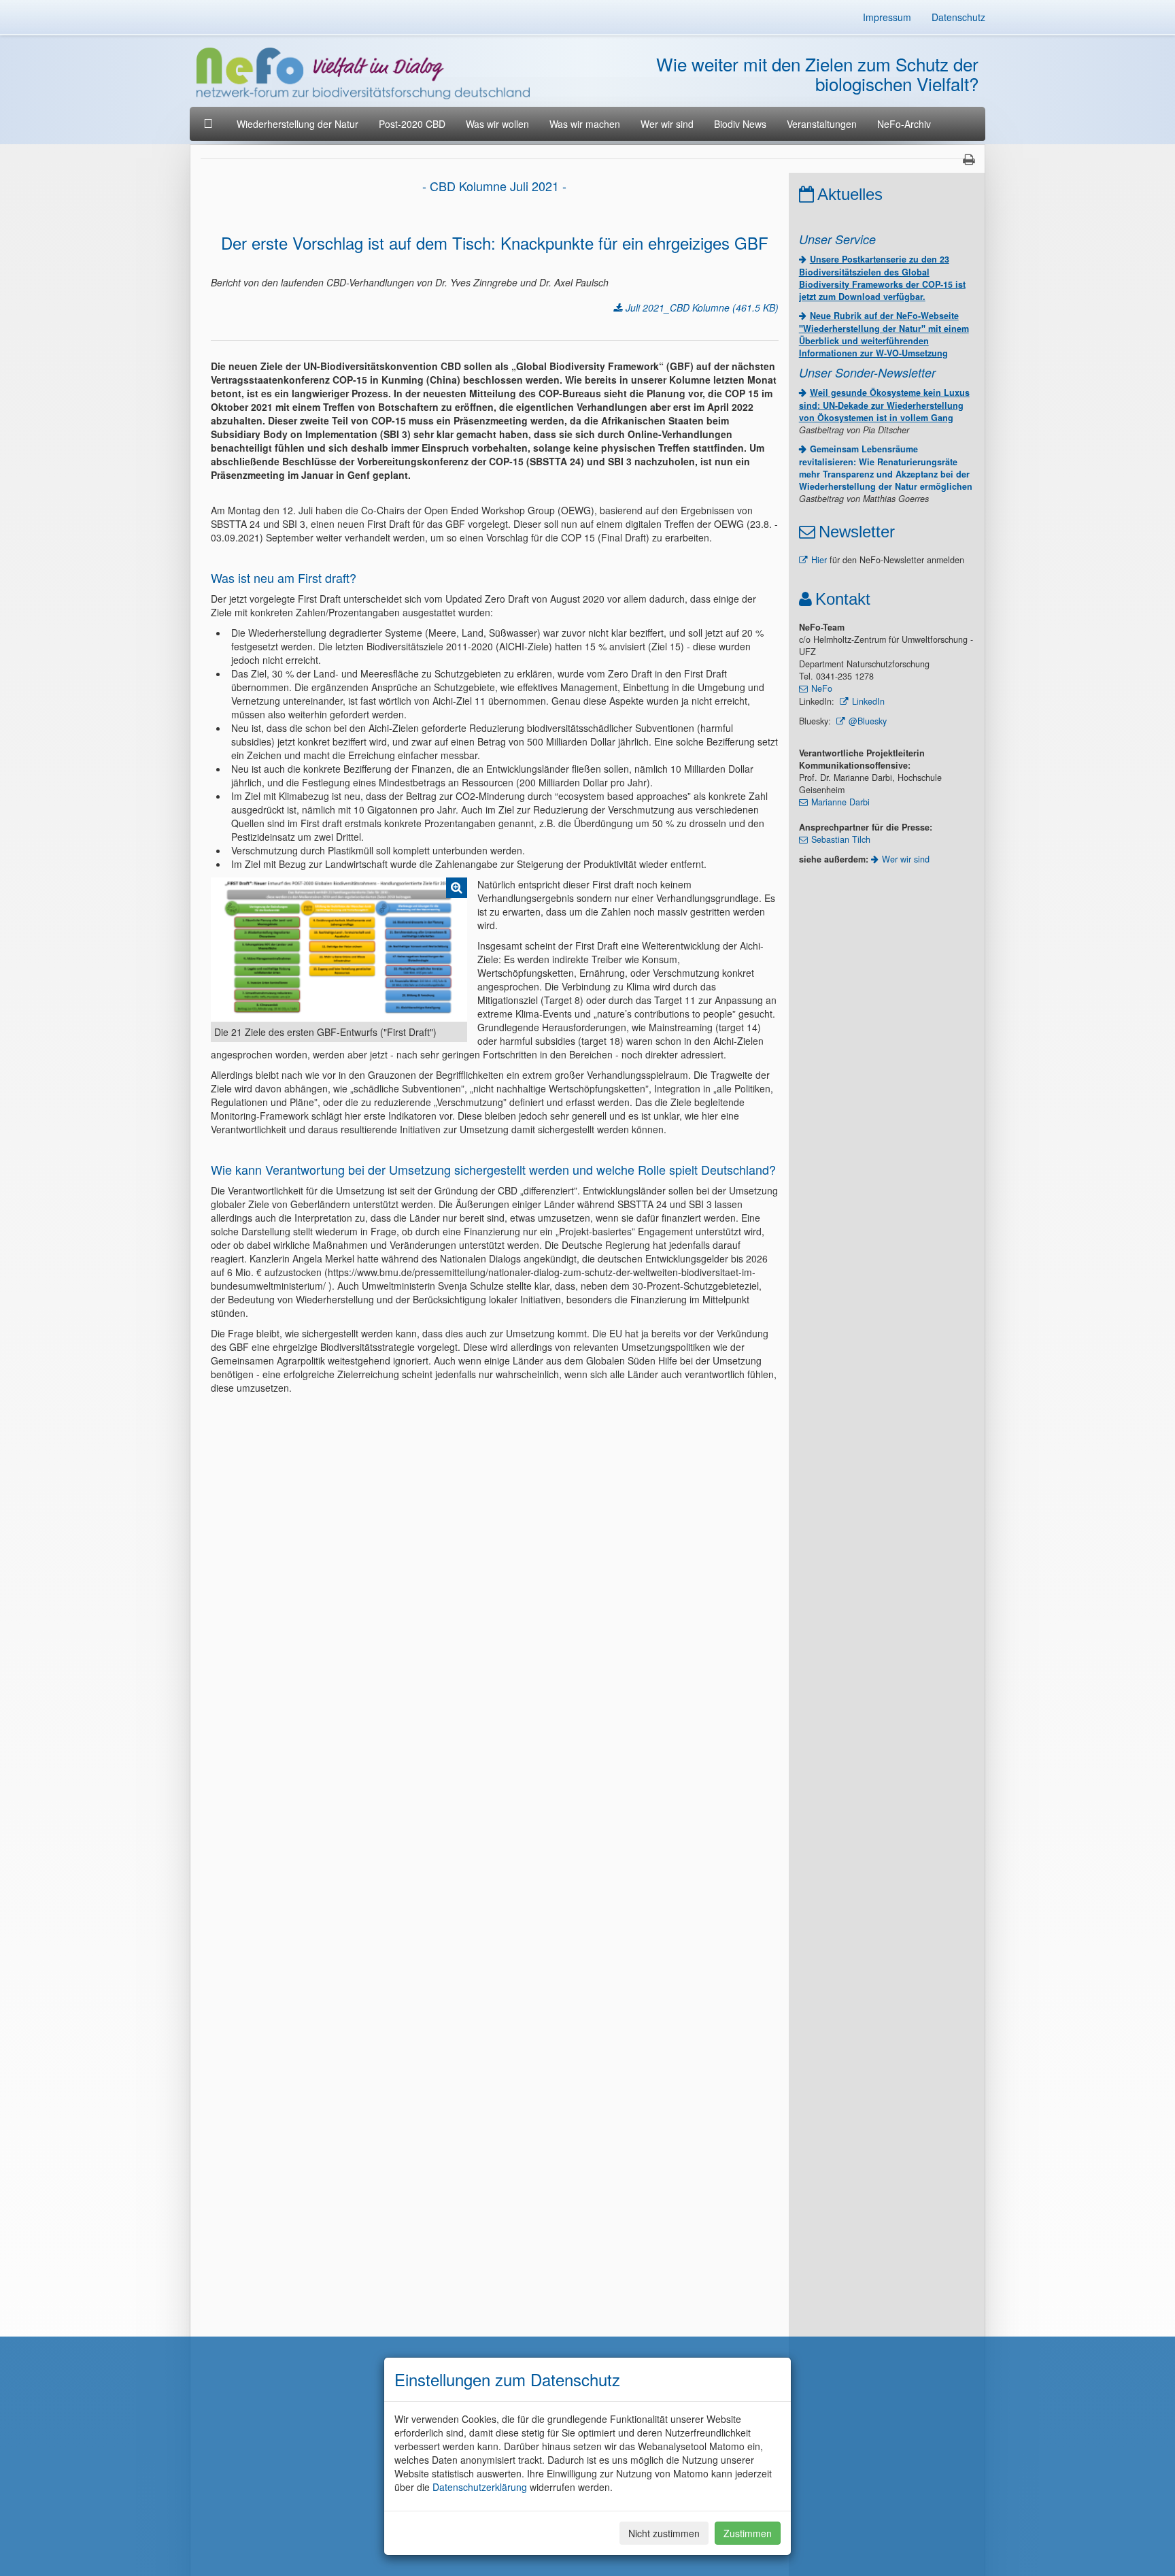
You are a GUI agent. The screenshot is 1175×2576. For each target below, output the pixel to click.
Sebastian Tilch (841, 839)
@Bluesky (868, 721)
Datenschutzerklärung (480, 2487)
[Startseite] (210, 124)
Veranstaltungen (822, 124)
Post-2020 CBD (412, 124)
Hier (819, 560)
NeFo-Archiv (904, 124)
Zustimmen (748, 2533)
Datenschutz (958, 17)
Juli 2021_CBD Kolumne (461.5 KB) (702, 307)
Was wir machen (585, 124)
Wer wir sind (667, 124)
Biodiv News (740, 124)
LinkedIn (868, 701)
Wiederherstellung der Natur (297, 124)
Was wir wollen (497, 124)
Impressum (887, 17)
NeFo (822, 688)
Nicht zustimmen (664, 2533)
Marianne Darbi (840, 802)
